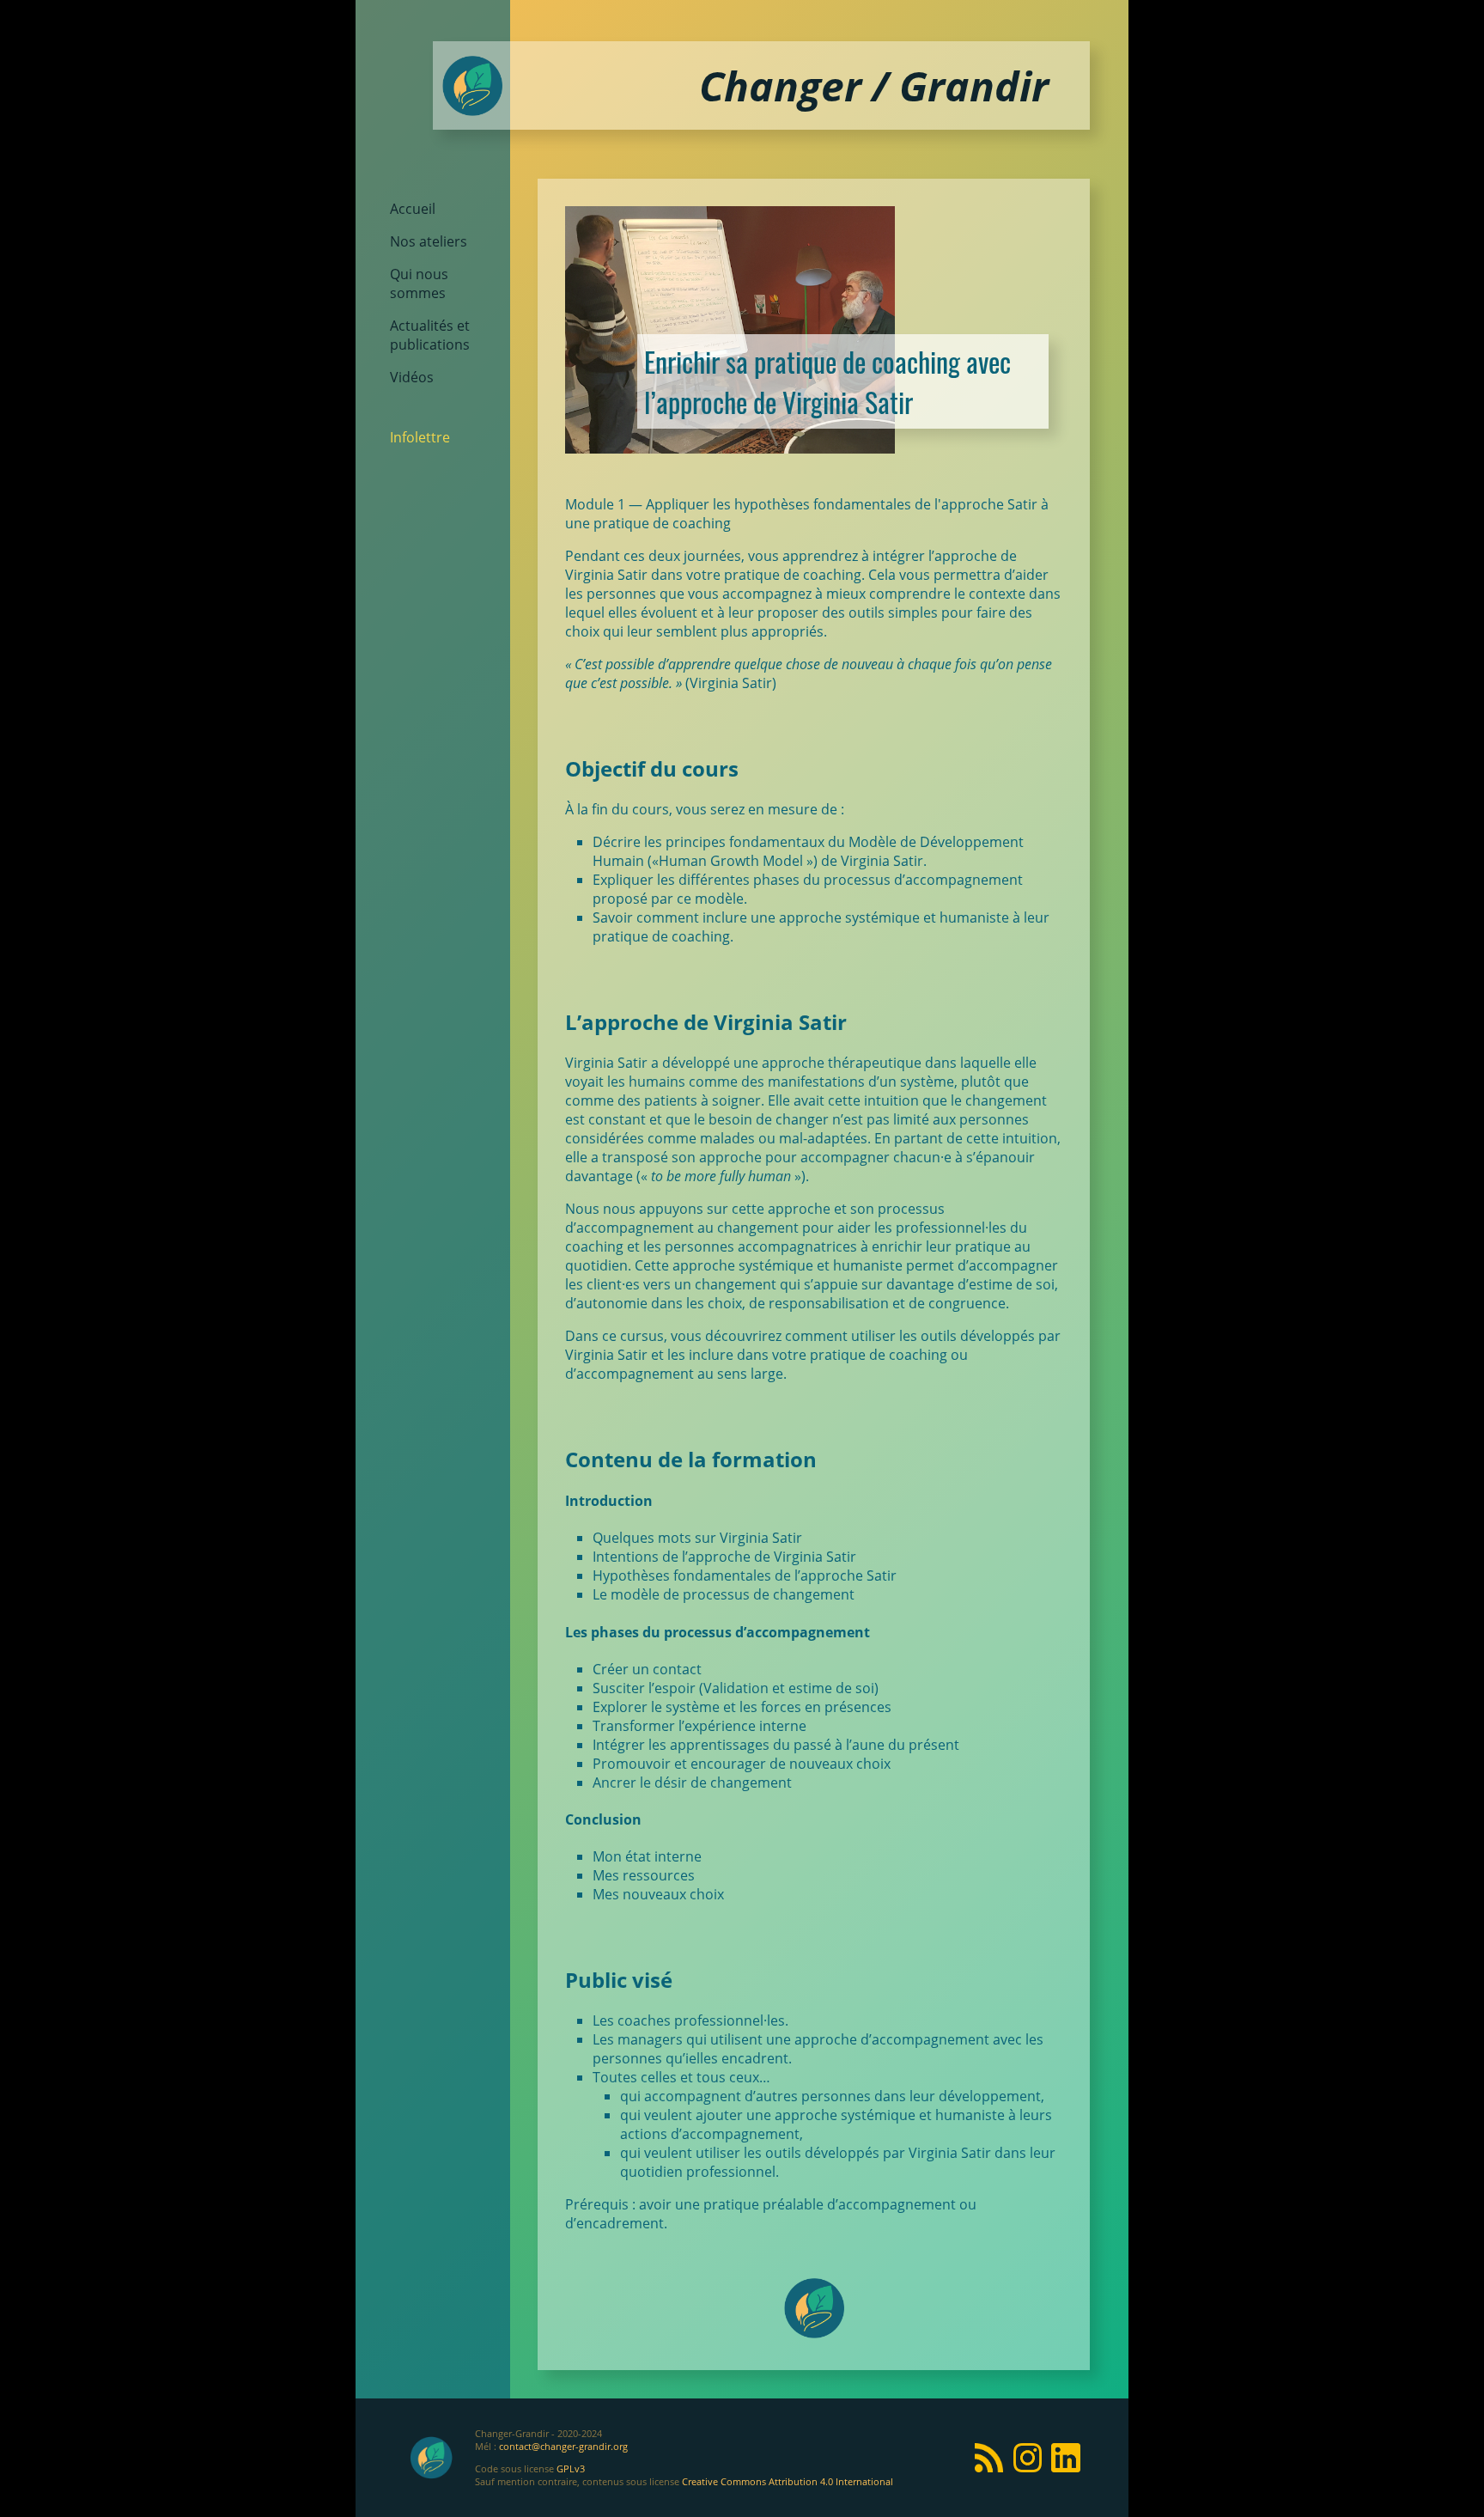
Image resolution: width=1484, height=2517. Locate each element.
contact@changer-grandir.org (563, 2446)
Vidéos (412, 377)
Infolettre (420, 437)
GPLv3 (571, 2468)
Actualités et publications (430, 335)
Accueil (413, 209)
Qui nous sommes (419, 283)
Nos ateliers (429, 241)
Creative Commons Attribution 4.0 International (788, 2481)
